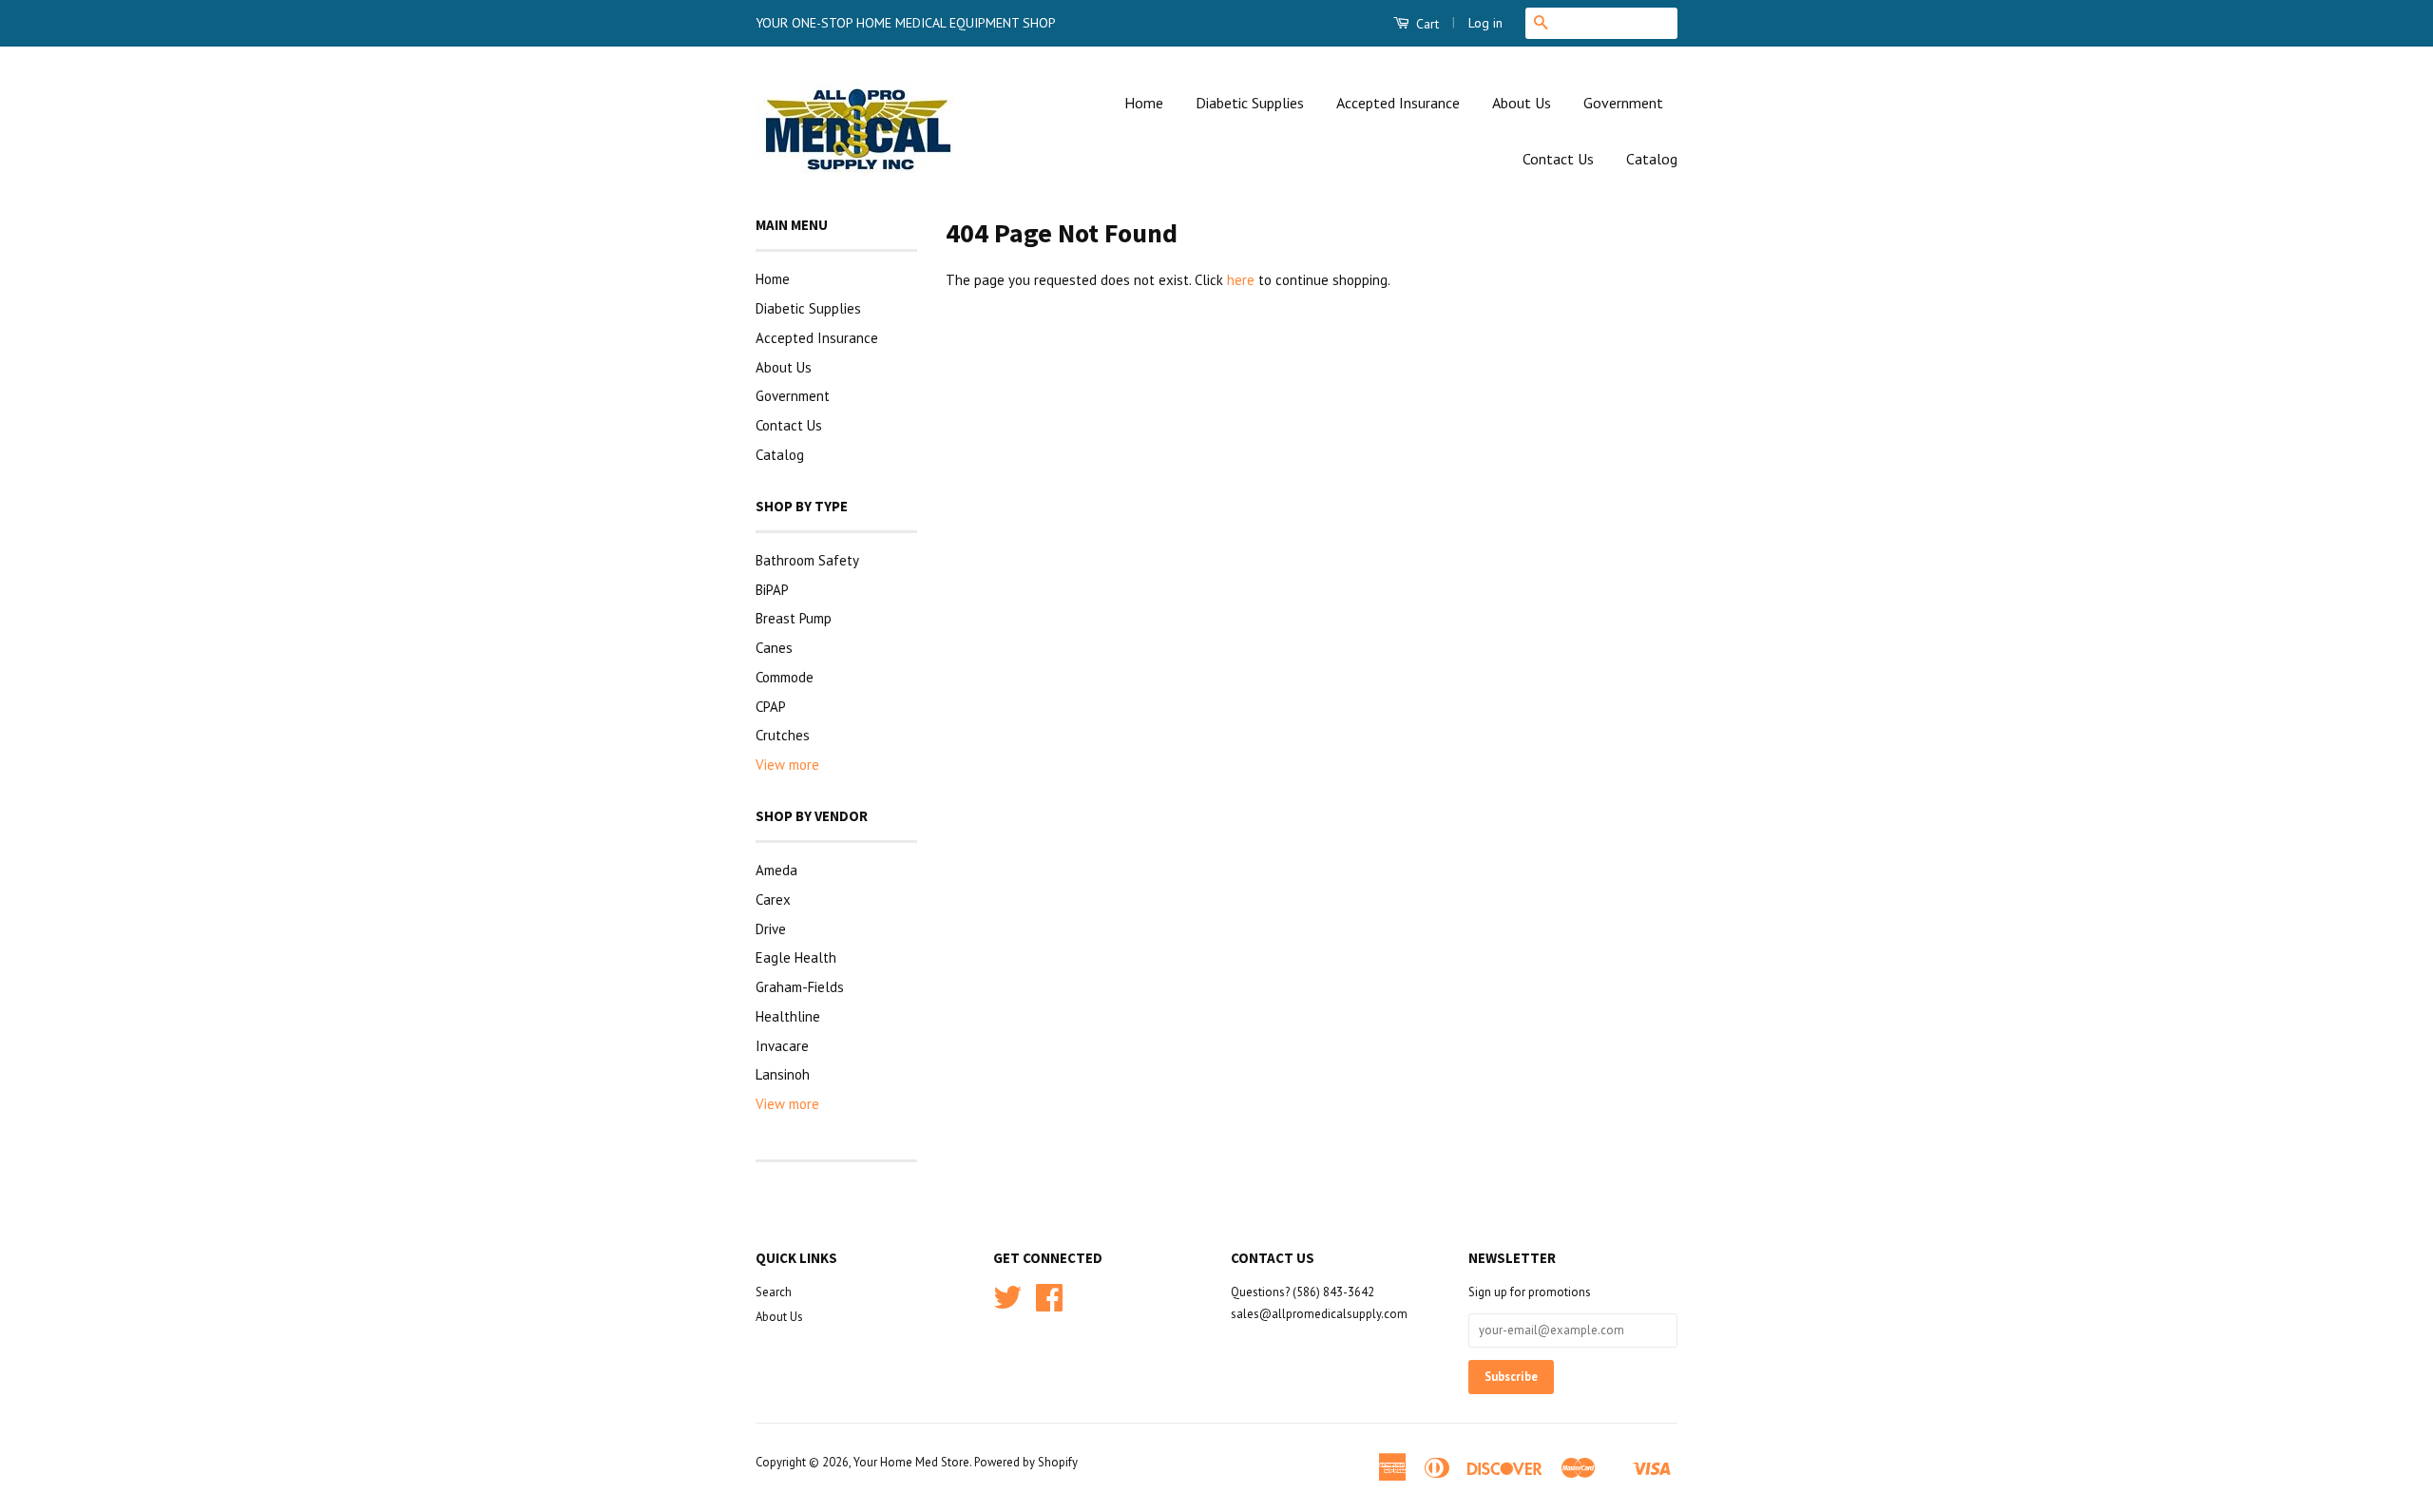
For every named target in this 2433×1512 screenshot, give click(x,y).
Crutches (783, 735)
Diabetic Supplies (1250, 103)
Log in (1485, 23)
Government (1623, 103)
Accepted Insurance (1398, 103)
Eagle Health (796, 957)
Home (1144, 103)
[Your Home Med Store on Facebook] (1049, 1304)
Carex (773, 900)
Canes (774, 648)
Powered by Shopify (1026, 1462)
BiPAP (772, 590)
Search (774, 1292)
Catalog (1652, 159)
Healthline (788, 1016)
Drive (771, 929)
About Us (1522, 103)
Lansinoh (783, 1074)
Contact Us (1558, 159)
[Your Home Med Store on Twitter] (1007, 1304)
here (1241, 280)
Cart (1426, 24)
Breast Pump (794, 618)
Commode (785, 677)
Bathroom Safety (807, 560)
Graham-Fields (800, 987)
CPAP (771, 707)
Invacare (782, 1046)
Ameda (776, 870)
